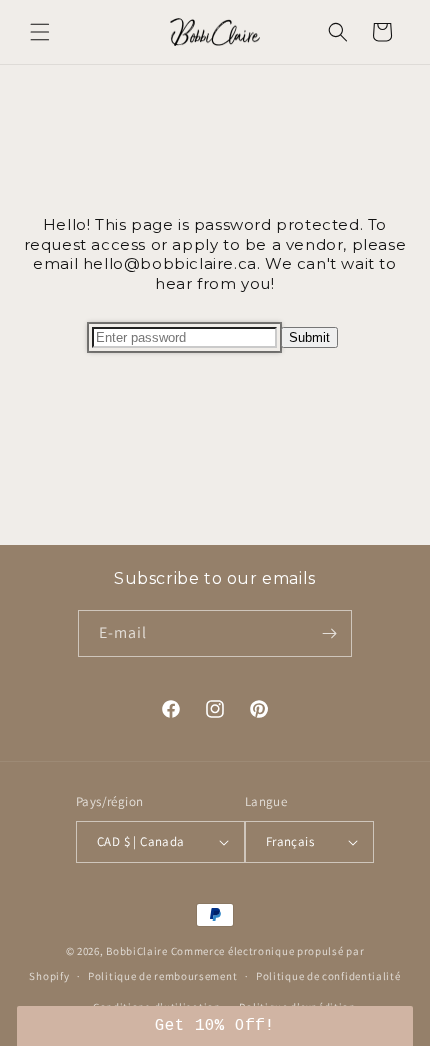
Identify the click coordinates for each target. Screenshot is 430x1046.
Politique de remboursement (162, 976)
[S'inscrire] (329, 633)
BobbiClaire (137, 951)
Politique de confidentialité (328, 976)
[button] (40, 32)
